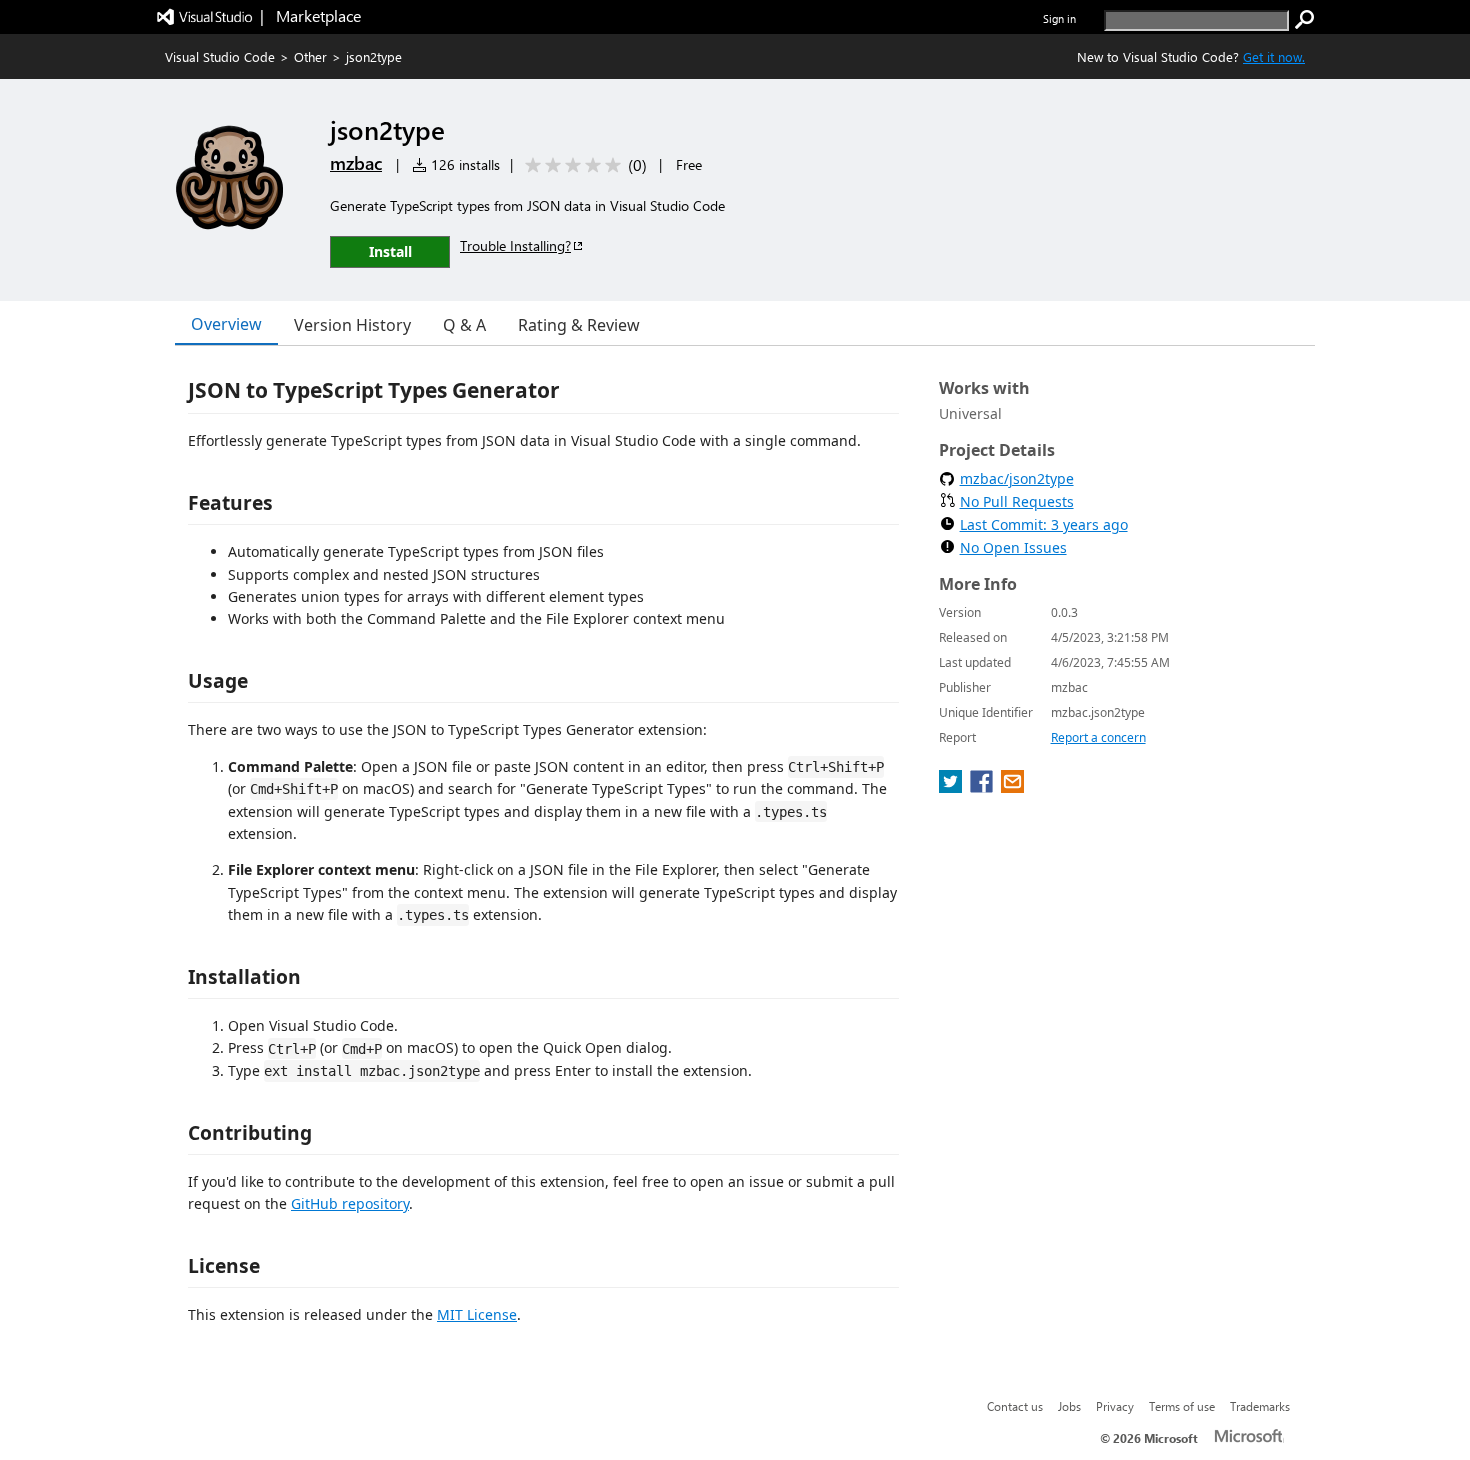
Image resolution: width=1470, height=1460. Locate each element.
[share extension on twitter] (952, 787)
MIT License (477, 1314)
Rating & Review (579, 325)
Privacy (1115, 1406)
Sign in (1059, 18)
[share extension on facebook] (983, 787)
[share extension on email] (1012, 787)
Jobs (1069, 1406)
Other (310, 56)
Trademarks (1260, 1406)
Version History (352, 325)
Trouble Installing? (515, 245)
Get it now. (1274, 56)
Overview (226, 324)
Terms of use (1182, 1406)
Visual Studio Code (220, 56)
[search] (1305, 20)
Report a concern (1098, 737)
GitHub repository (350, 1203)
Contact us (1015, 1406)
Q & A (464, 325)
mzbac (356, 163)
